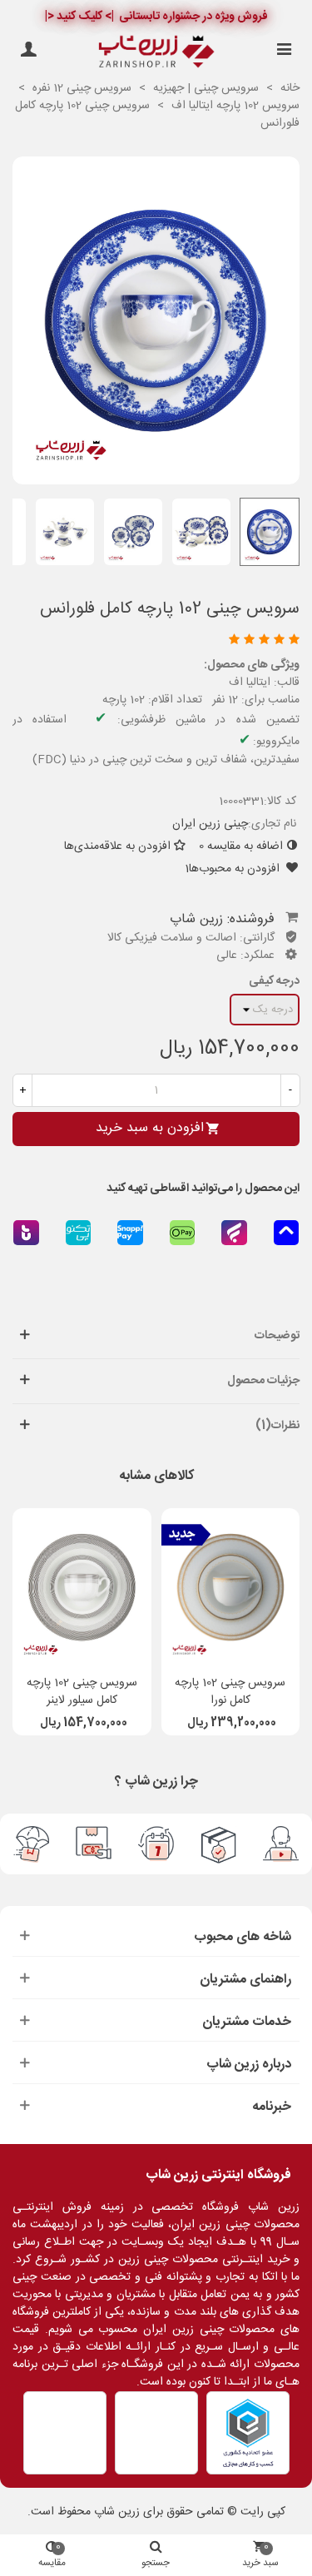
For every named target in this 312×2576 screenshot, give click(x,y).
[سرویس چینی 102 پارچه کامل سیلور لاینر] (82, 1587)
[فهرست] (284, 52)
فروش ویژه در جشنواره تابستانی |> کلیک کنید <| (156, 17)
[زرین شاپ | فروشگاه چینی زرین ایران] (156, 52)
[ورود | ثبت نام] (28, 52)
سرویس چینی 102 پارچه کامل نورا (230, 1692)
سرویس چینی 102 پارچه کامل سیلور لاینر (82, 1692)
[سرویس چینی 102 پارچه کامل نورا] (231, 1587)
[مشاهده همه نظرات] (159, 641)
